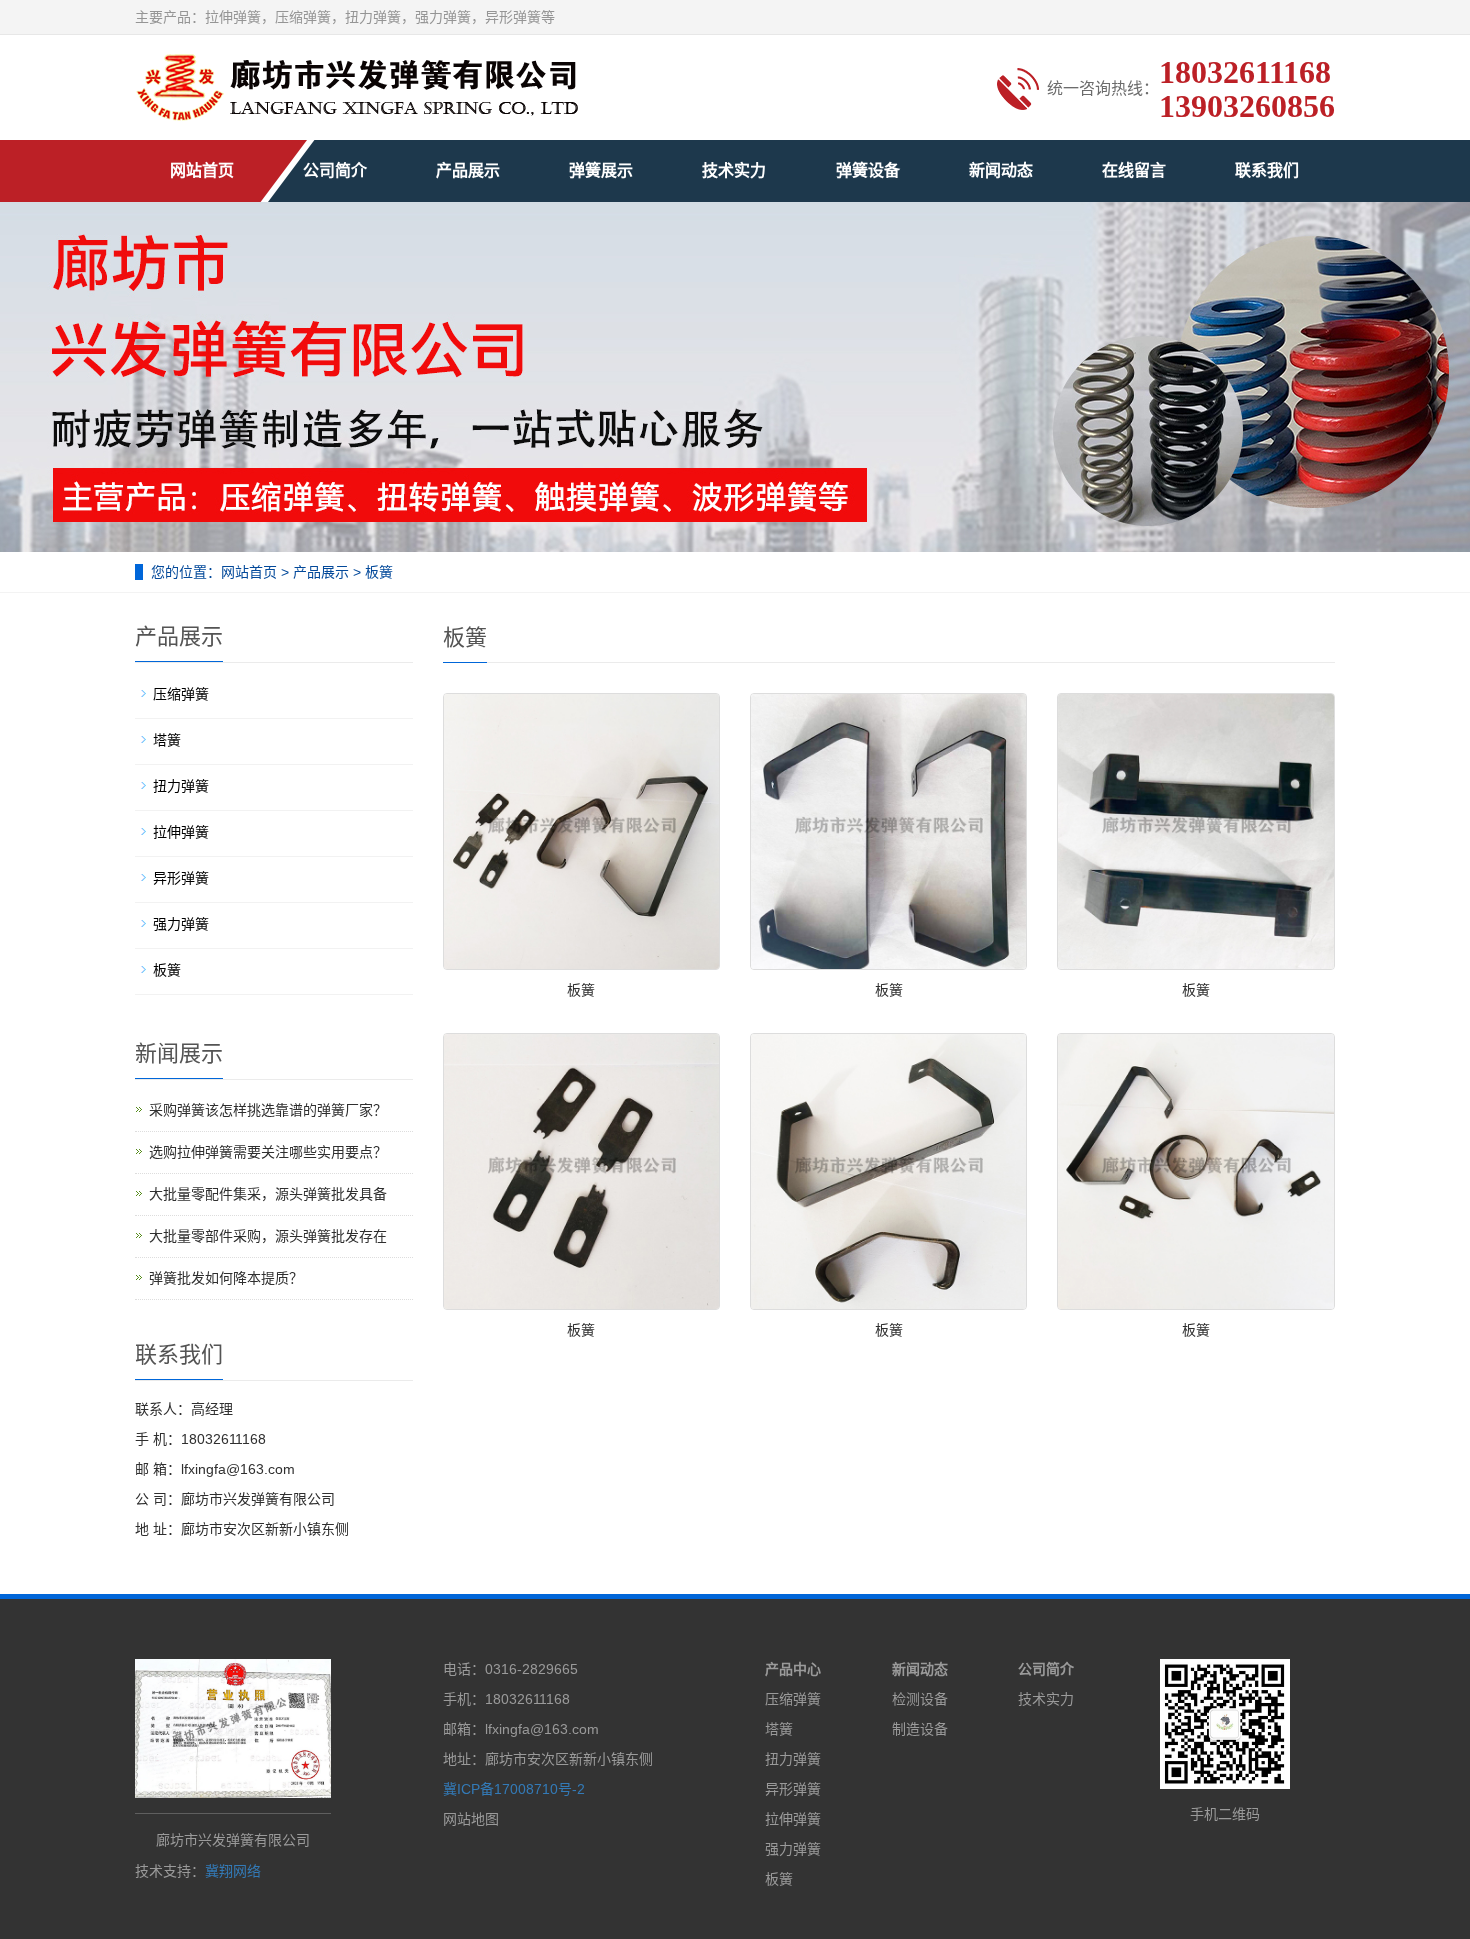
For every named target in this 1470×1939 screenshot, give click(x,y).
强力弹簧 (181, 924)
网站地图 (471, 1819)
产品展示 (468, 170)
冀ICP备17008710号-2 (514, 1789)
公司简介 (335, 170)
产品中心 (793, 1669)
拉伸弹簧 (181, 832)
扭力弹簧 (181, 786)
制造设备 (920, 1729)
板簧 (377, 572)
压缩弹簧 (181, 694)
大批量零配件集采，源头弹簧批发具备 (268, 1194)
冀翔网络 (233, 1871)
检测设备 (920, 1699)
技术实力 (734, 170)
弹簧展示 (601, 170)
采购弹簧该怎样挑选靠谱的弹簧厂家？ (268, 1110)
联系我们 (1267, 170)
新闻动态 (1001, 170)
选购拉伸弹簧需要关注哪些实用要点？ (268, 1152)
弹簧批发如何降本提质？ (226, 1278)
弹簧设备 (868, 170)
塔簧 (167, 740)
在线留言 (1134, 170)
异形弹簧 (181, 878)
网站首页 (202, 170)
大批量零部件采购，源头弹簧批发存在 (268, 1236)
